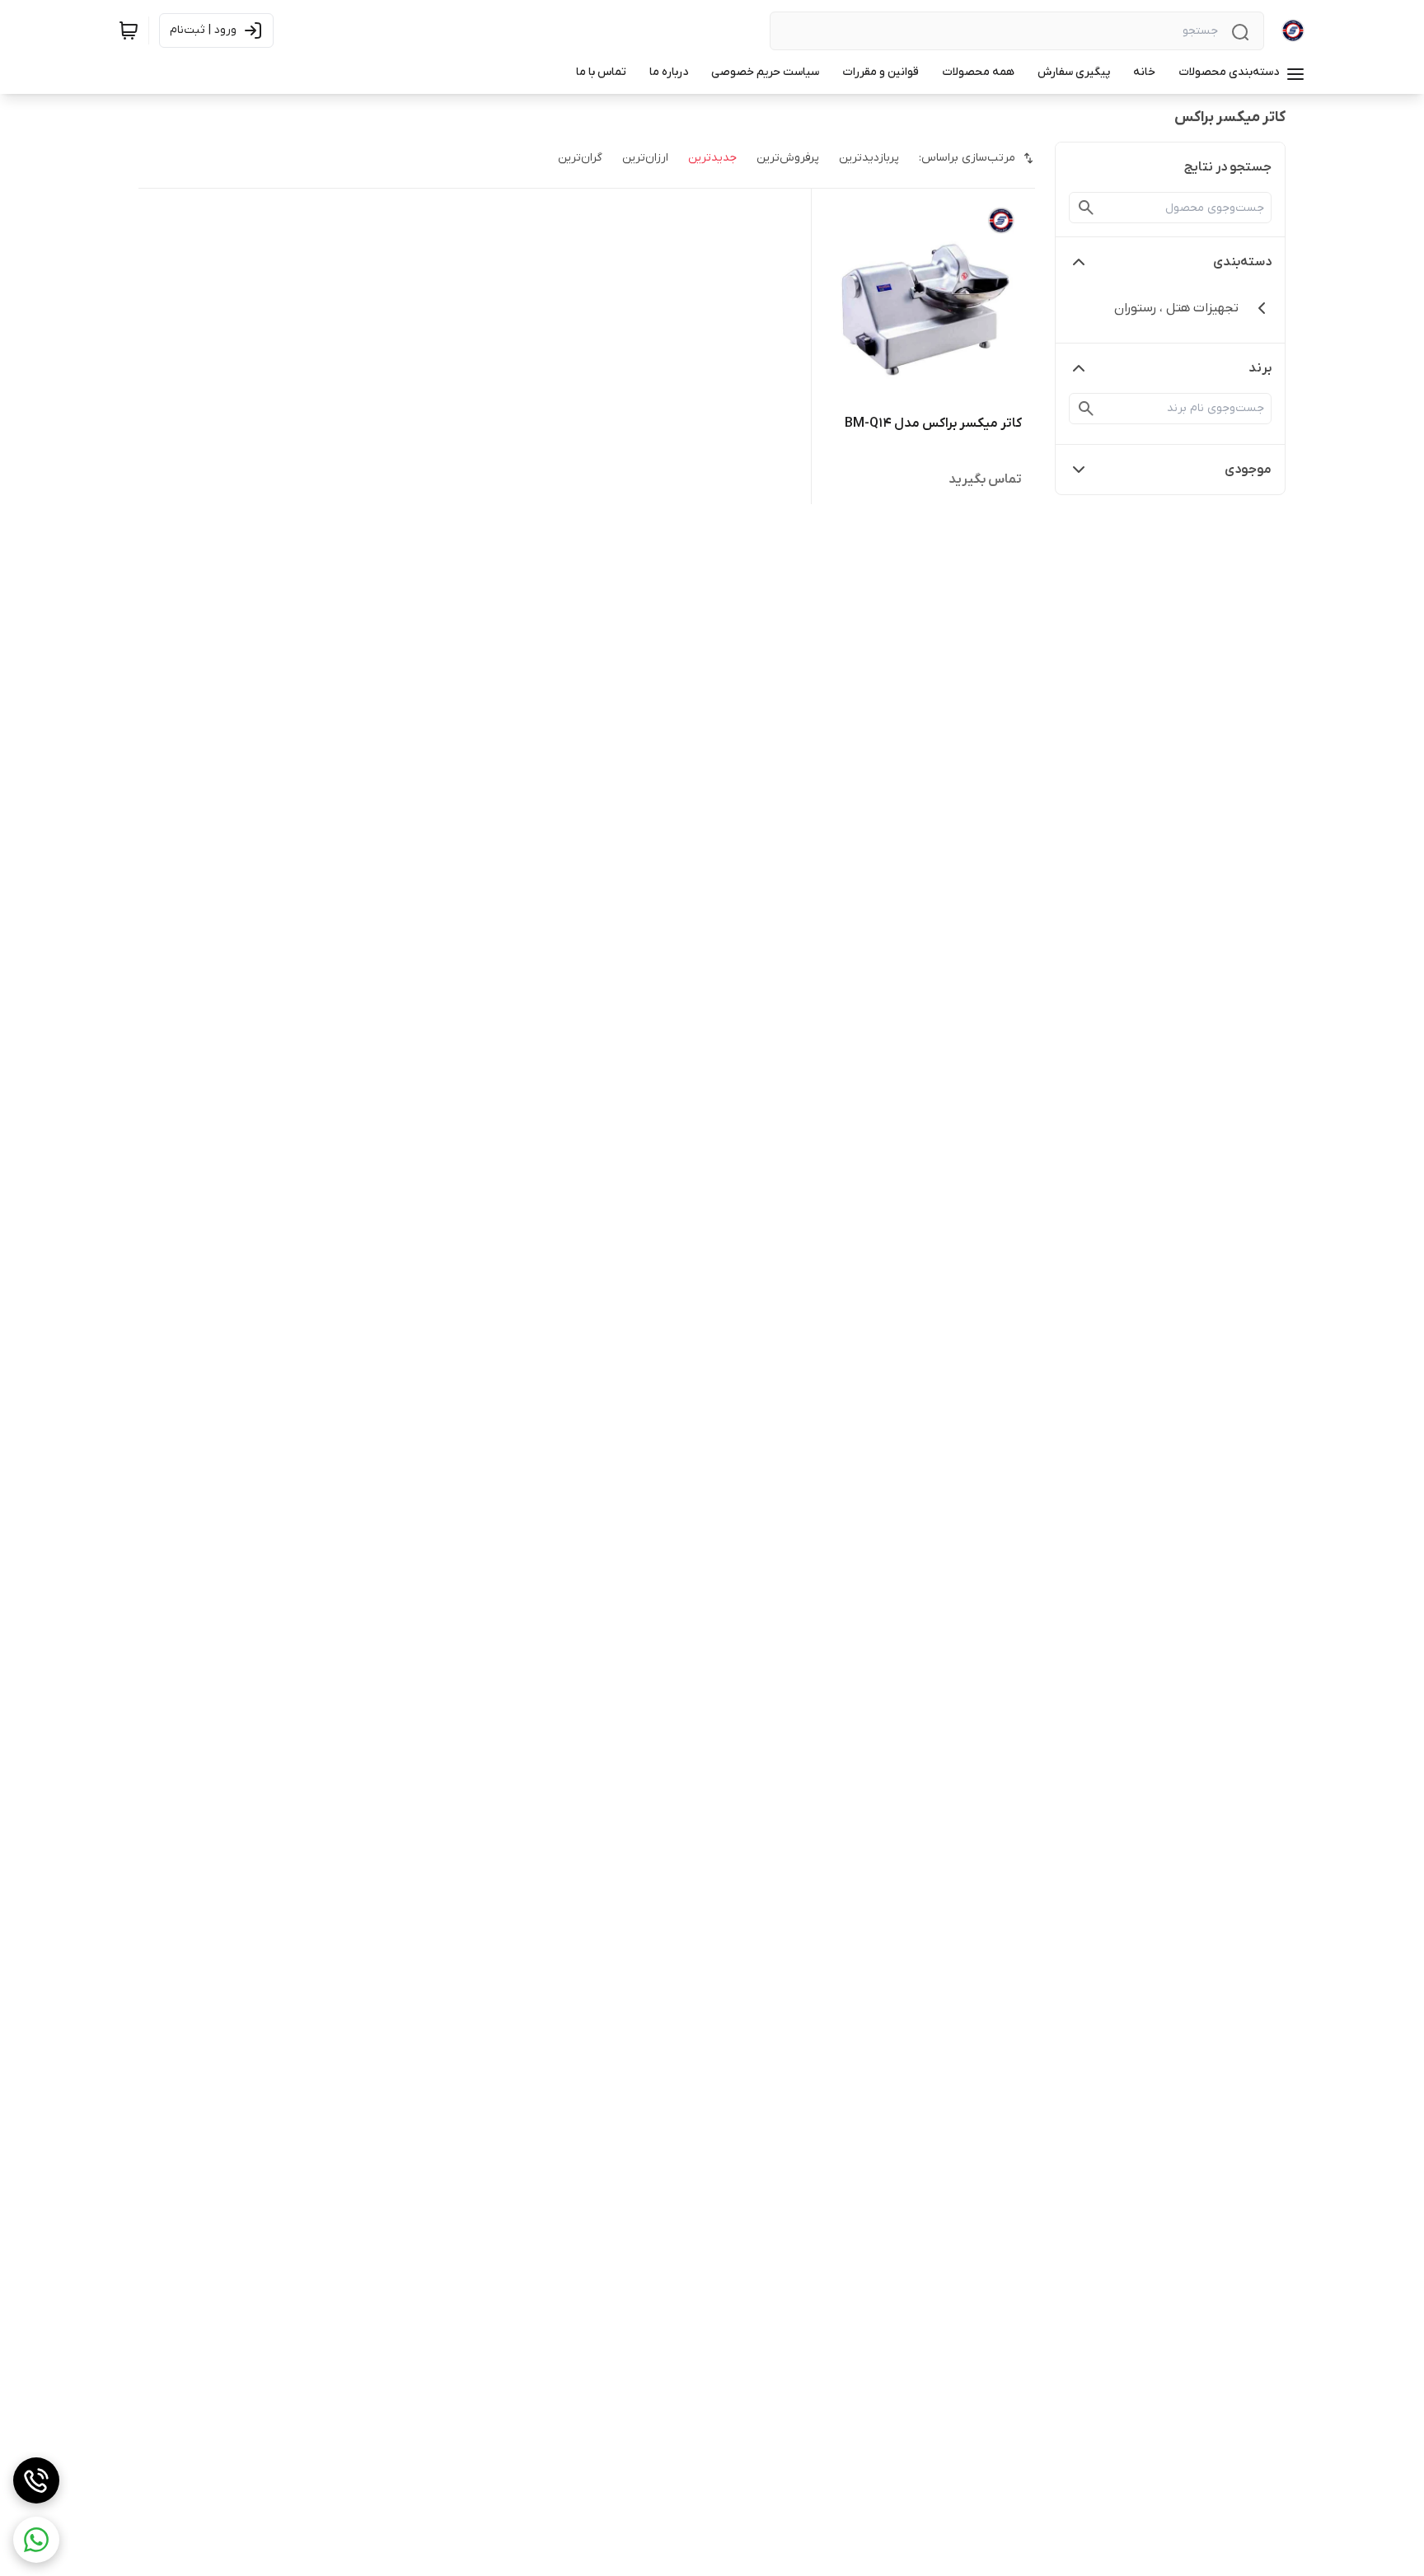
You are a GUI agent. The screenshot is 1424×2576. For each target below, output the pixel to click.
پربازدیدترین (869, 158)
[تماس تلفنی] (36, 2480)
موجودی (1248, 470)
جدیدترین (712, 158)
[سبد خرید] (129, 30)
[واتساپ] (36, 2540)
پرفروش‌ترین (788, 158)
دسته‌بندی (1242, 262)
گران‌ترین (580, 158)
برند (1260, 368)
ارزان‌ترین (645, 158)
